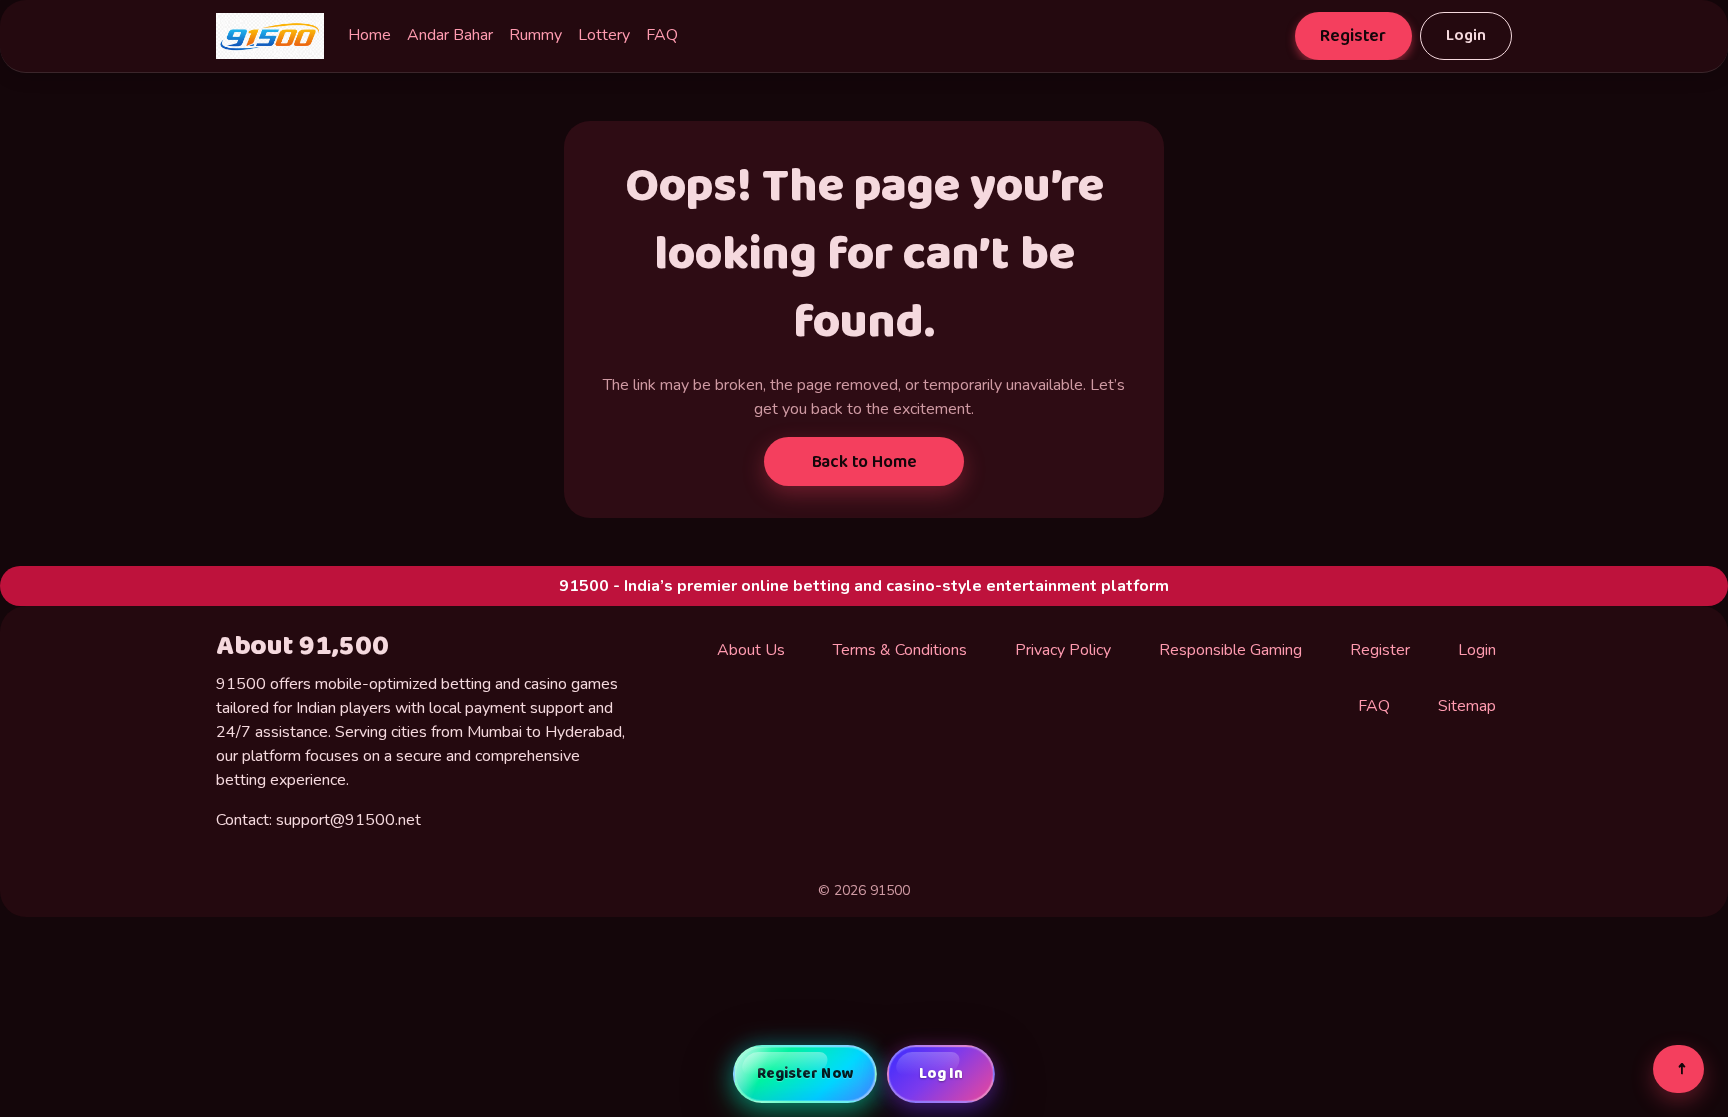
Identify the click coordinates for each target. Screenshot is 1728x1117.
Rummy (535, 35)
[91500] (270, 36)
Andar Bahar (450, 35)
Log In (941, 1074)
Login (1465, 35)
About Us (751, 650)
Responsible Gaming (1230, 650)
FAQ (662, 35)
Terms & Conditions (900, 650)
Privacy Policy (1063, 650)
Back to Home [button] (864, 462)
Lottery (604, 35)
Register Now (805, 1074)
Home (369, 35)
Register (1353, 36)
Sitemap (1467, 706)
